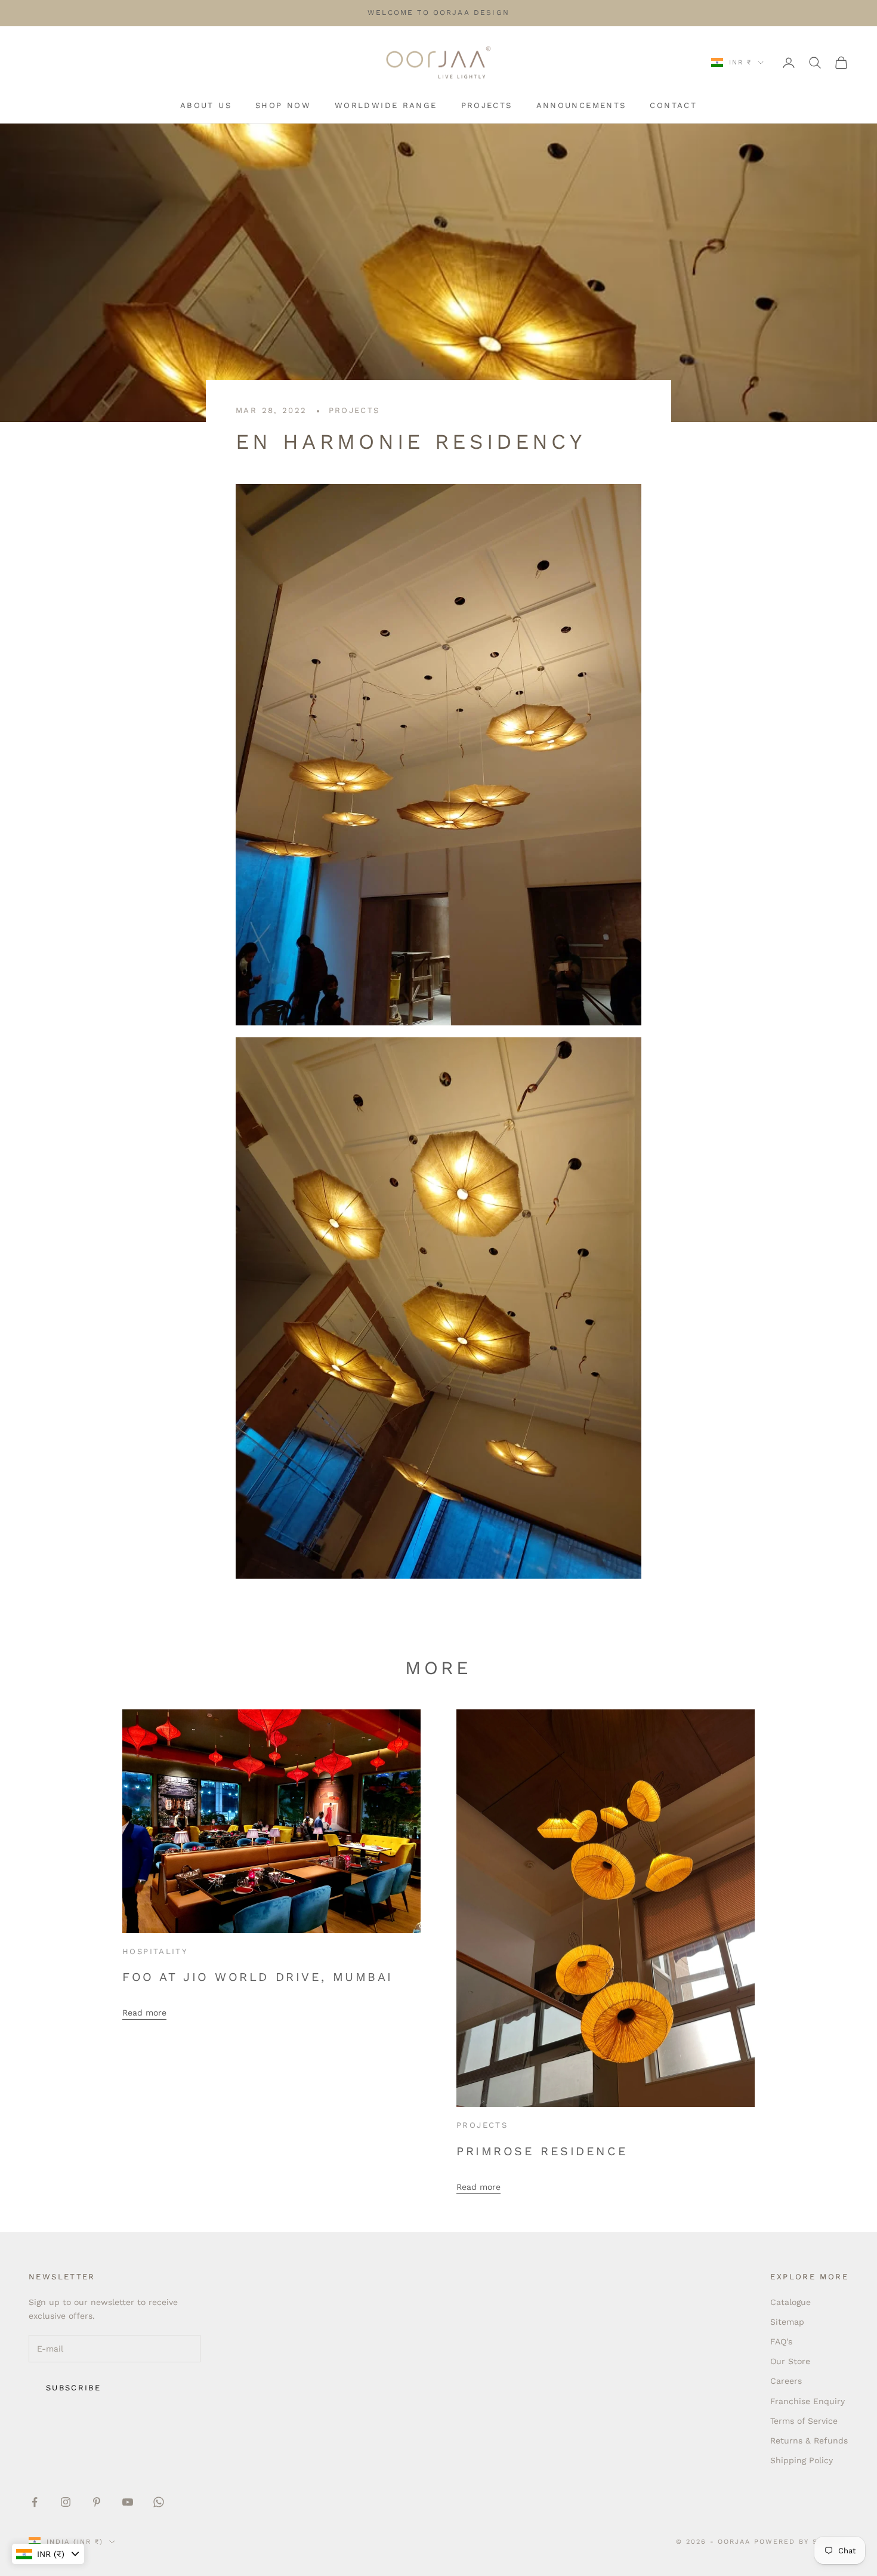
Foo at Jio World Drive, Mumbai (258, 1977)
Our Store (790, 2361)
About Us (206, 105)
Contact (673, 105)
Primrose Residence (542, 2151)
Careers (786, 2381)
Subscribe (73, 2388)
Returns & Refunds (809, 2441)
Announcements (581, 105)
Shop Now (283, 105)
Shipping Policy (802, 2460)
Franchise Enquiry (807, 2401)
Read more (144, 2013)
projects (354, 410)
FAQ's (781, 2341)
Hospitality (155, 1951)
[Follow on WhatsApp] (159, 2502)
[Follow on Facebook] (35, 2502)
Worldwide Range (386, 105)
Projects (487, 105)
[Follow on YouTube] (128, 2502)
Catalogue (790, 2302)
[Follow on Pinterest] (97, 2502)
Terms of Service (804, 2421)
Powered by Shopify (801, 2542)
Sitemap (787, 2322)
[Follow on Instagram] (66, 2502)
